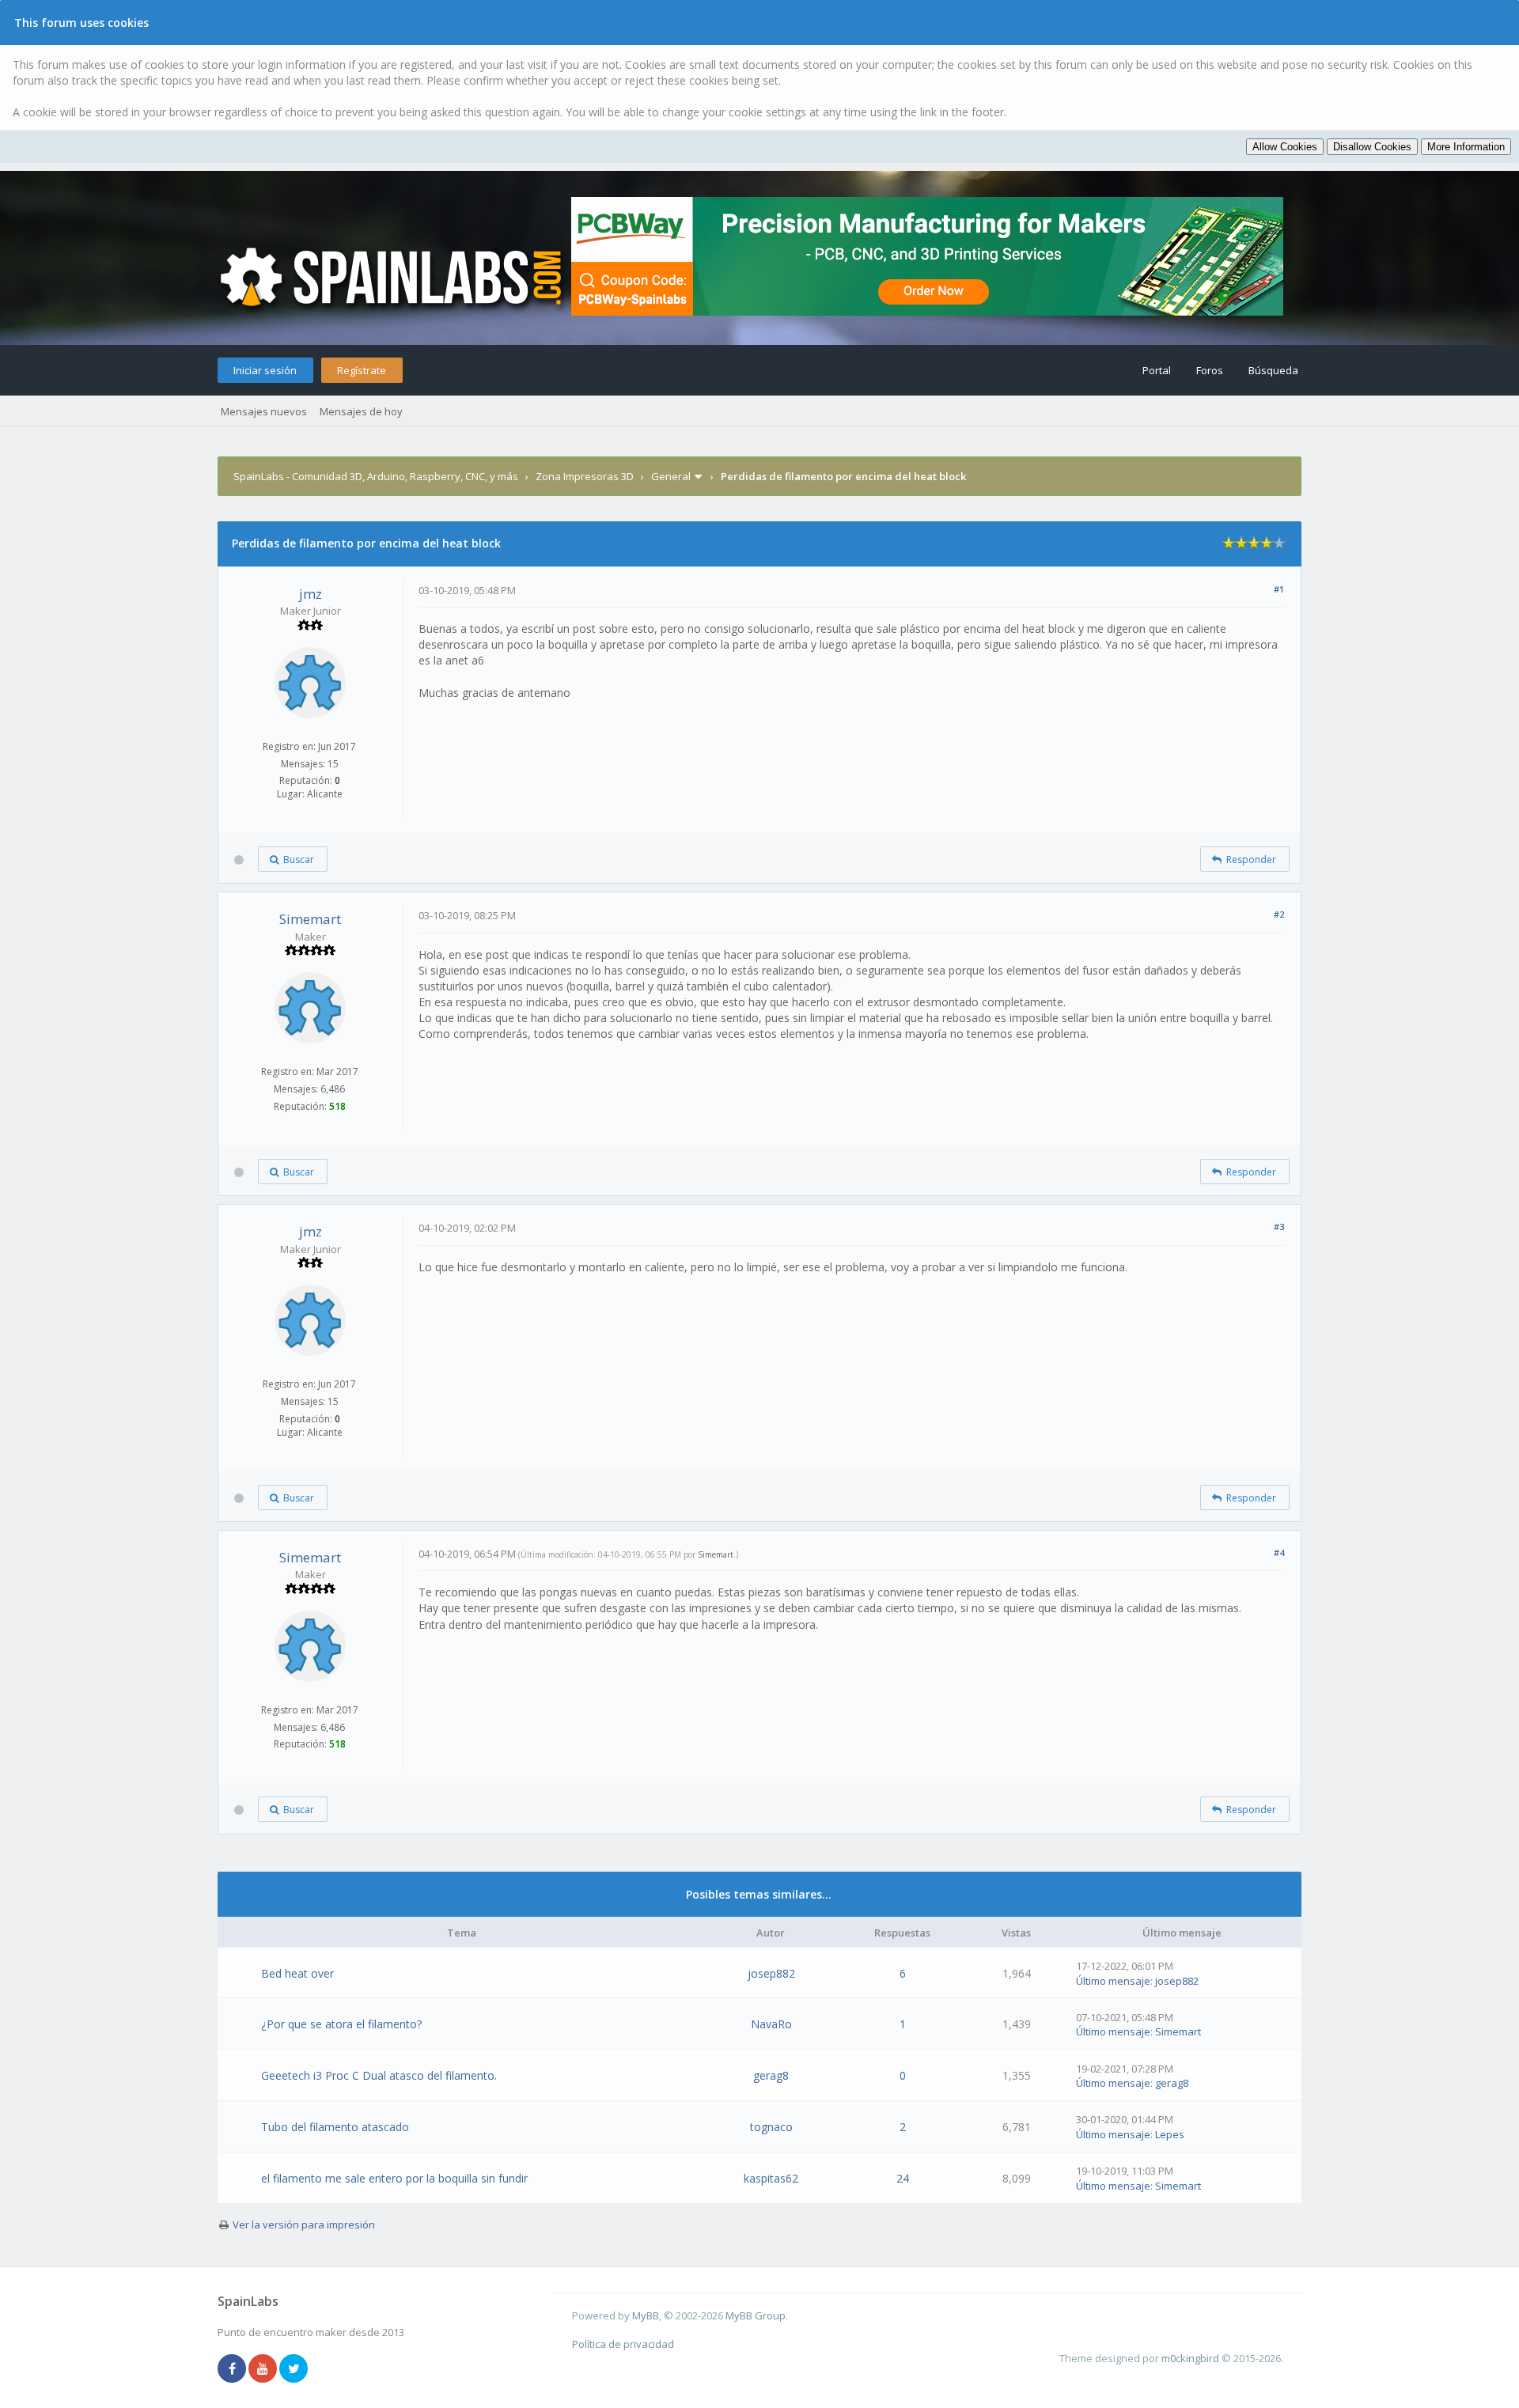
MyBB (646, 2315)
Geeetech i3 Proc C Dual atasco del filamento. (379, 2075)
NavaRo (771, 2024)
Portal (1157, 370)
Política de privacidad (623, 2344)
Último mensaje (1113, 1981)
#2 (1279, 914)
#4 (1279, 1552)
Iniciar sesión (265, 370)
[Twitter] (294, 2369)
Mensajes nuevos (264, 411)
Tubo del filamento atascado (335, 2127)
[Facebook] (232, 2369)
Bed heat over (297, 1973)
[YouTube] (263, 2369)
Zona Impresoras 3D (585, 476)
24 (903, 2178)
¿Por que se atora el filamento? (341, 2024)
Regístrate (362, 370)
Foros (1210, 370)
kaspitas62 (771, 2178)
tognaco (771, 2127)
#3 (1279, 1227)
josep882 (771, 1973)
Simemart (310, 919)
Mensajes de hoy (361, 411)
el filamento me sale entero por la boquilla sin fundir (394, 2178)
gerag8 (771, 2075)
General (671, 476)
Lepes (1170, 2134)
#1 (1279, 589)
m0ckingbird (1190, 2358)
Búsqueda (1273, 370)
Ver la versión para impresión (304, 2224)
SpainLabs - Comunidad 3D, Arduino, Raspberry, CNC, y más (376, 476)
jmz (311, 594)
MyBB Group (756, 2315)
